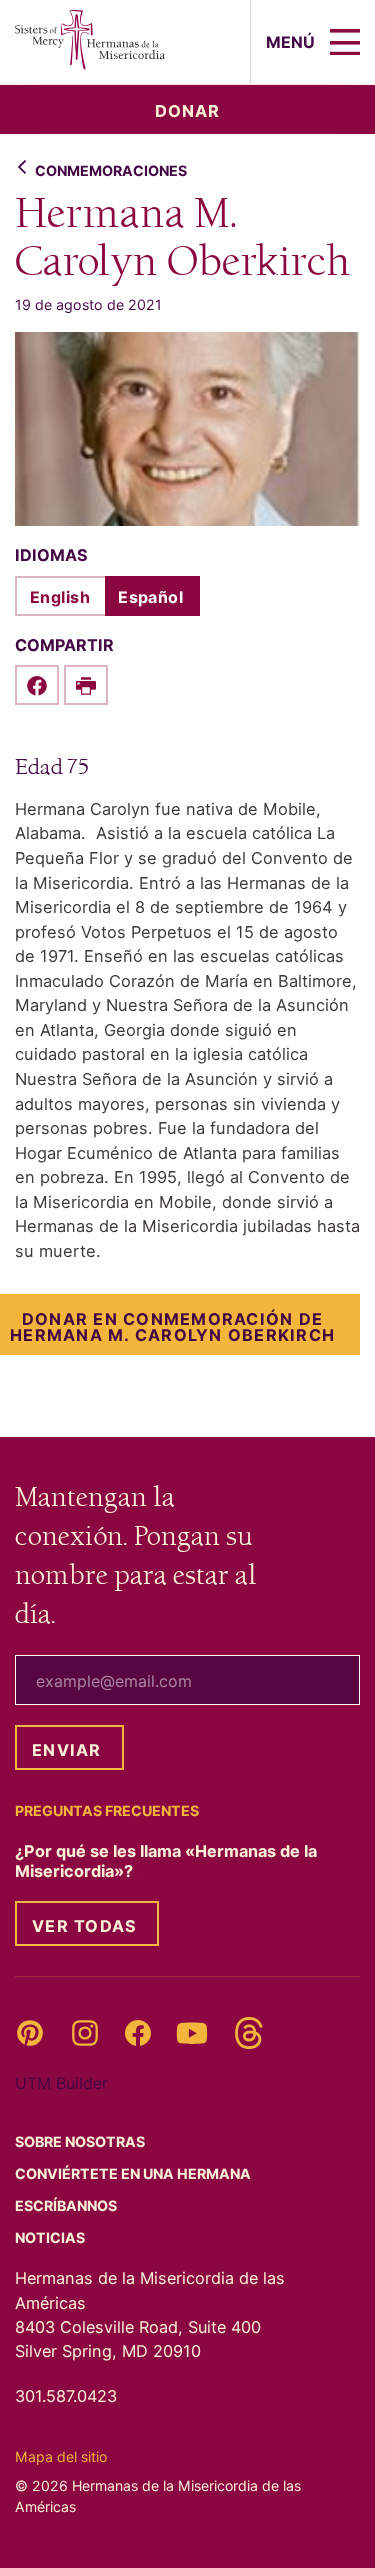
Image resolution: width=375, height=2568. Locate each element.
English (60, 597)
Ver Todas (84, 1926)
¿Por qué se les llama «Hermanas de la (166, 1861)
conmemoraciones (111, 170)
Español (150, 597)
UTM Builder (61, 2083)
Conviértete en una (134, 2173)
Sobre (81, 2141)
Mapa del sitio (61, 2456)
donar (187, 111)
